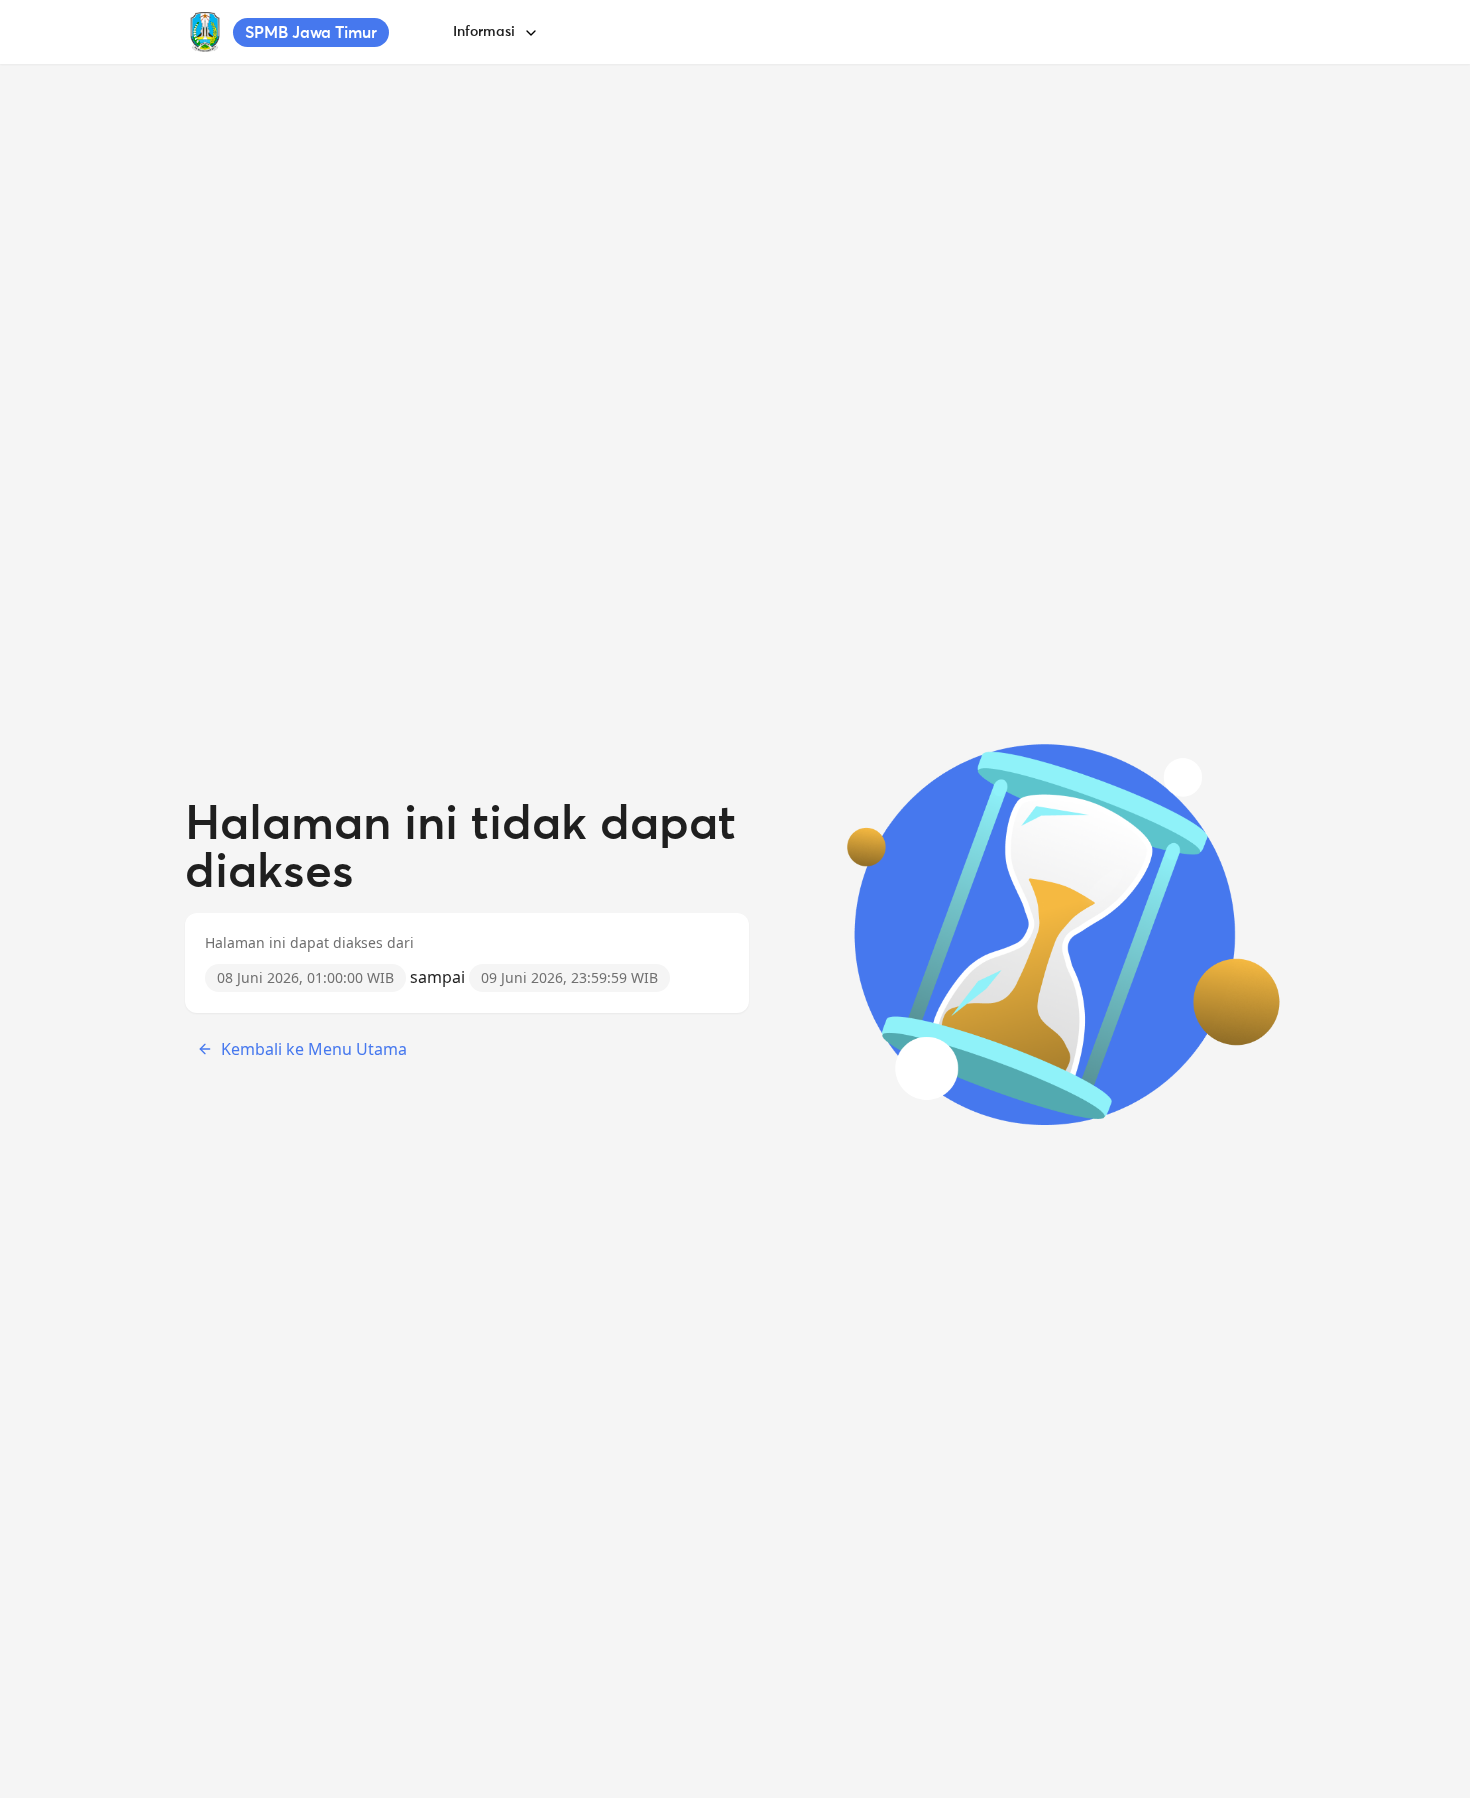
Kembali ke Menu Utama (314, 1049)
